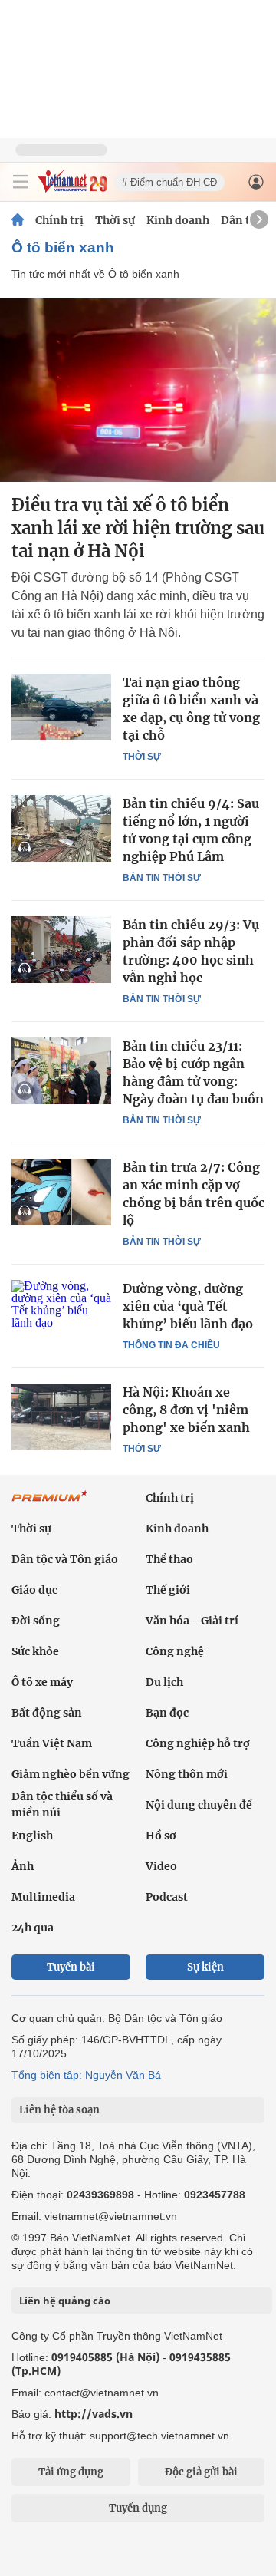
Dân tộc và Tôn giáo (65, 1559)
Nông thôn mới (187, 1774)
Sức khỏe (35, 1651)
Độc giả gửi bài (201, 2472)
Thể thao (169, 1559)
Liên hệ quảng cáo (65, 2301)
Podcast (167, 1897)
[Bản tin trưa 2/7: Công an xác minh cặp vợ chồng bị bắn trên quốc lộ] (61, 1192)
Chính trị (59, 220)
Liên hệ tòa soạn (59, 2110)
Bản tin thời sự (162, 878)
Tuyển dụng (138, 2508)
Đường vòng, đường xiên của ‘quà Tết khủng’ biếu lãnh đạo (188, 1306)
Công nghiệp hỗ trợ (198, 1743)
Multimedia (43, 1897)
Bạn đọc (167, 1713)
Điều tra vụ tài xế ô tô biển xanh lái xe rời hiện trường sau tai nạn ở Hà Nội (138, 528)
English (32, 1836)
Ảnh (23, 1866)
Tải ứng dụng (71, 2472)
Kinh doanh (178, 220)
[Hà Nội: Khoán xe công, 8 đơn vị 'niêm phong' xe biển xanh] (61, 1417)
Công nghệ (175, 1651)
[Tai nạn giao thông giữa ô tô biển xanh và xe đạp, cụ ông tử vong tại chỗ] (61, 707)
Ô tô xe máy (42, 1682)
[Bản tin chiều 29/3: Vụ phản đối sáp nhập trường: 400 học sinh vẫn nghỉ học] (61, 949)
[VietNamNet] (18, 220)
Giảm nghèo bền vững (71, 1774)
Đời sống (36, 1621)
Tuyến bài (71, 1967)
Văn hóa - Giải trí (192, 1621)
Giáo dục (34, 1590)
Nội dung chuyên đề (199, 1805)
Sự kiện (205, 1967)
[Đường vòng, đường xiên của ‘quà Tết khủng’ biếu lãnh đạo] (61, 1313)
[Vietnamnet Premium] (50, 1504)
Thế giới (168, 1590)
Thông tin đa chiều (171, 1345)
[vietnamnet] (72, 188)
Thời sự (115, 220)
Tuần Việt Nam (52, 1743)
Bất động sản (47, 1713)
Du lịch (164, 1682)
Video (161, 1866)
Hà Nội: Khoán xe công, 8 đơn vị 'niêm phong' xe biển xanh (186, 1410)
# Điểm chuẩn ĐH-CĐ (169, 182)
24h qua (33, 1928)
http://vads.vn (94, 2414)
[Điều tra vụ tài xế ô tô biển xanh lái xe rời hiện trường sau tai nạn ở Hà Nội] (138, 390)
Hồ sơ (161, 1836)
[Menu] (21, 182)
